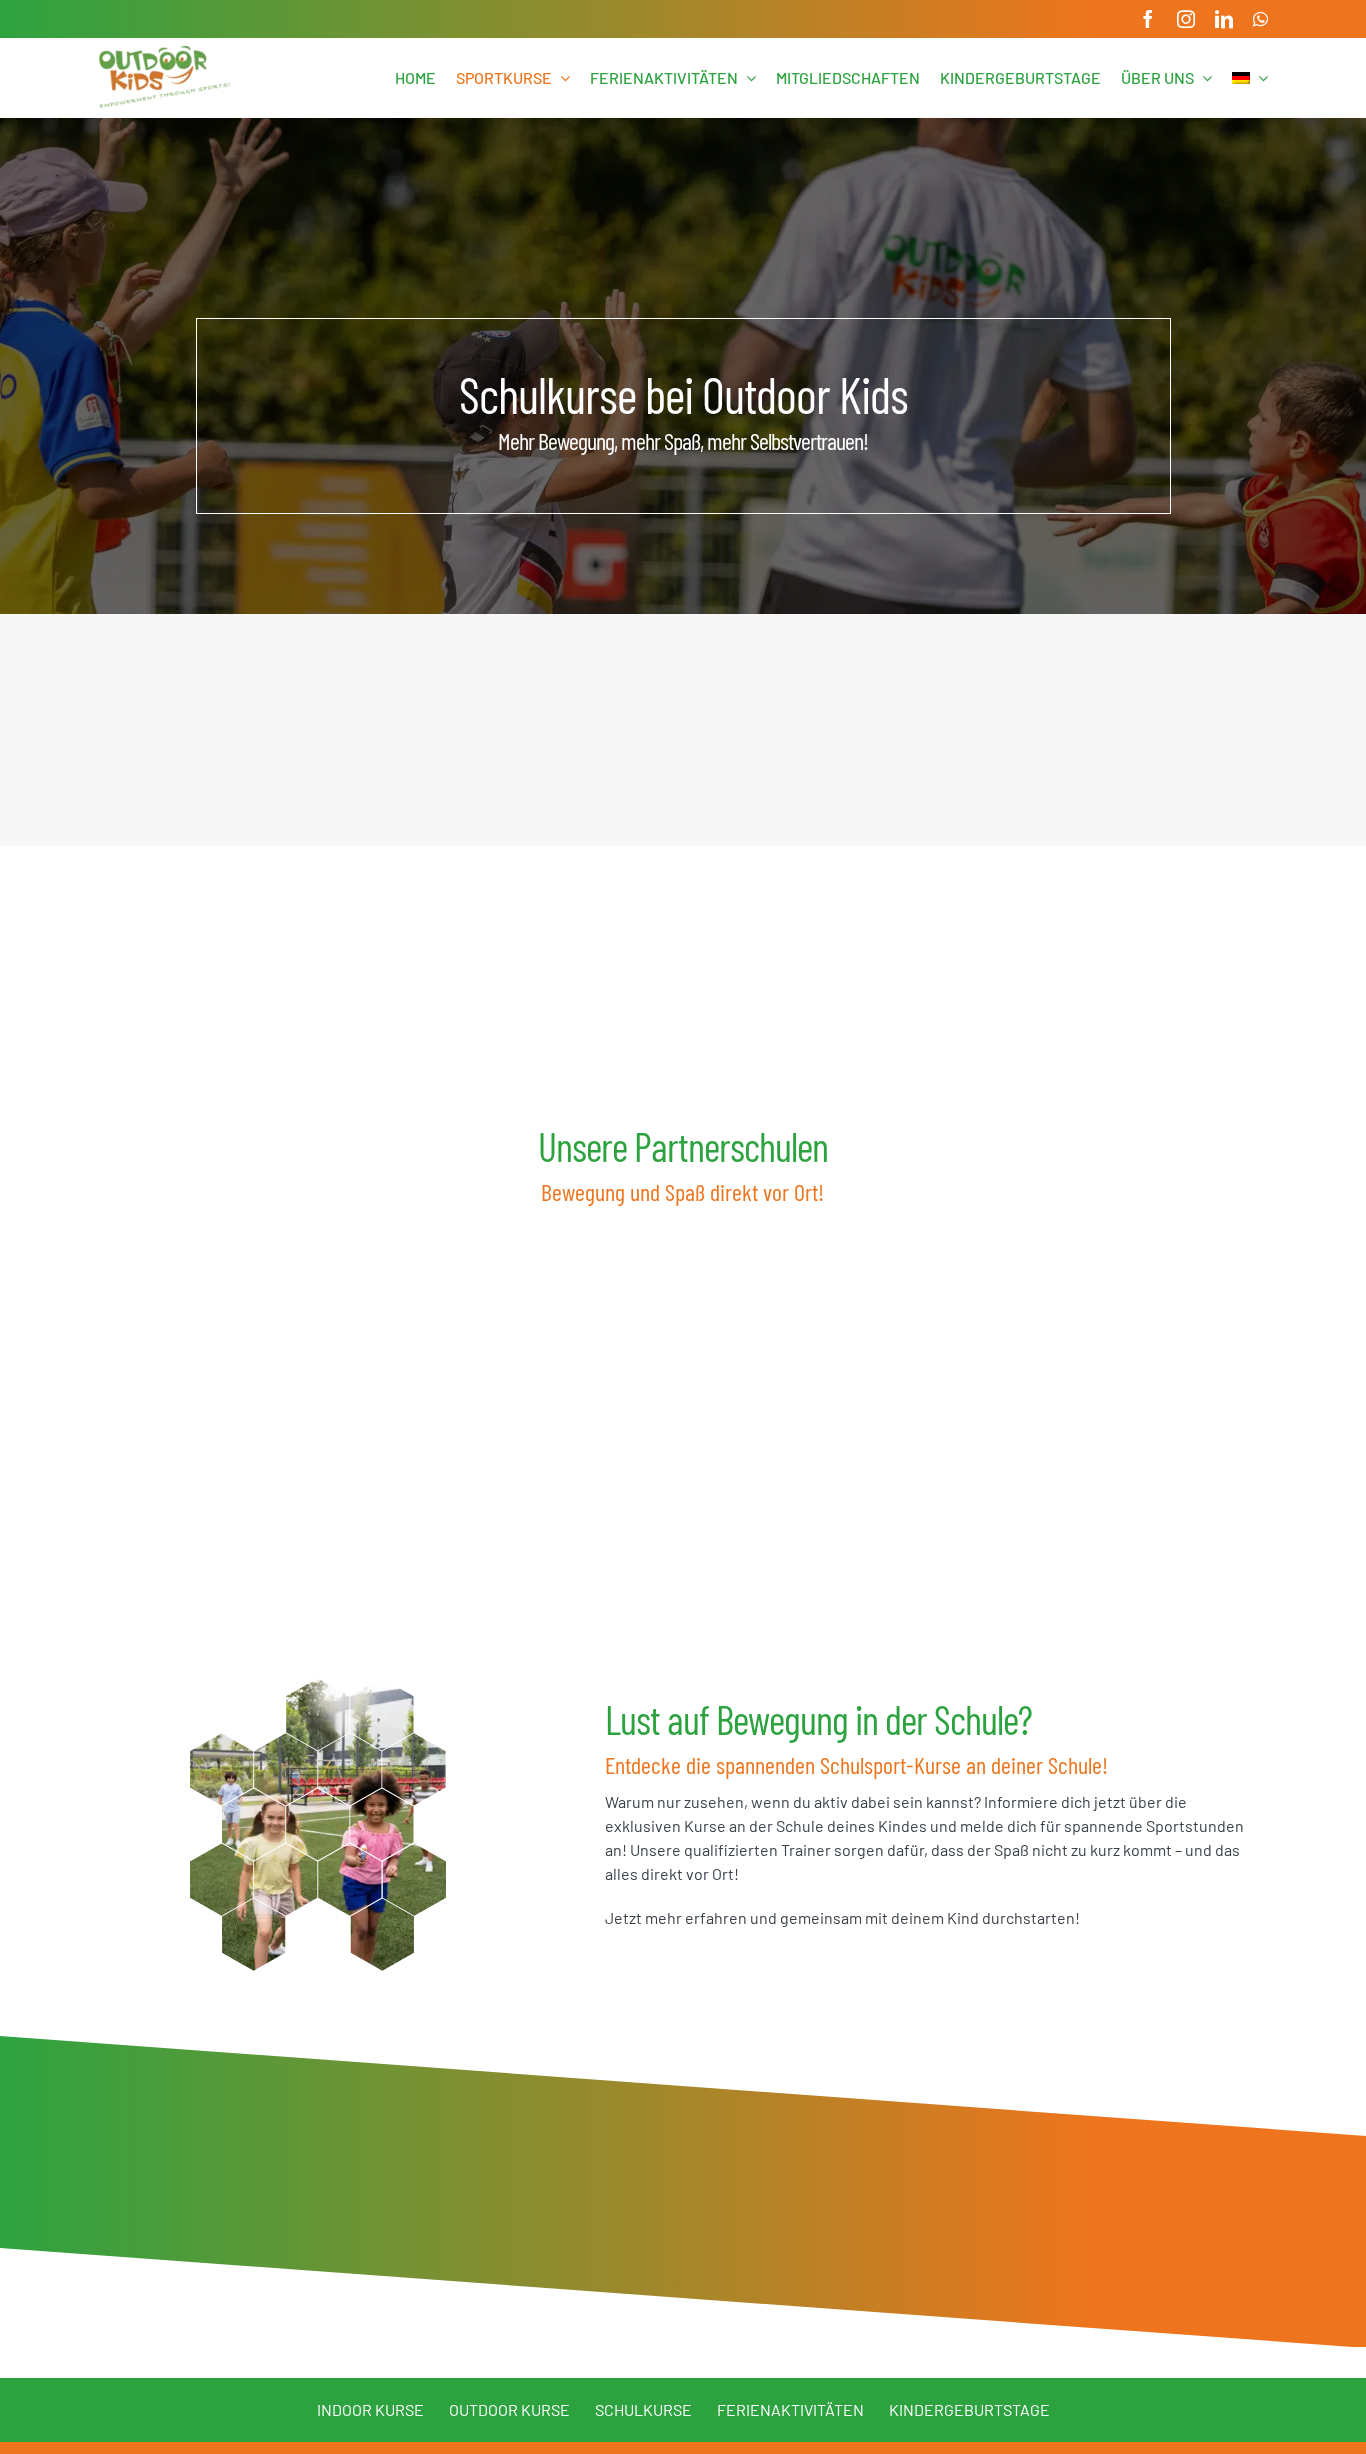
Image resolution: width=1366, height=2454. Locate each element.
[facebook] (1148, 19)
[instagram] (1186, 19)
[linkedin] (1224, 19)
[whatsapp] (1260, 19)
